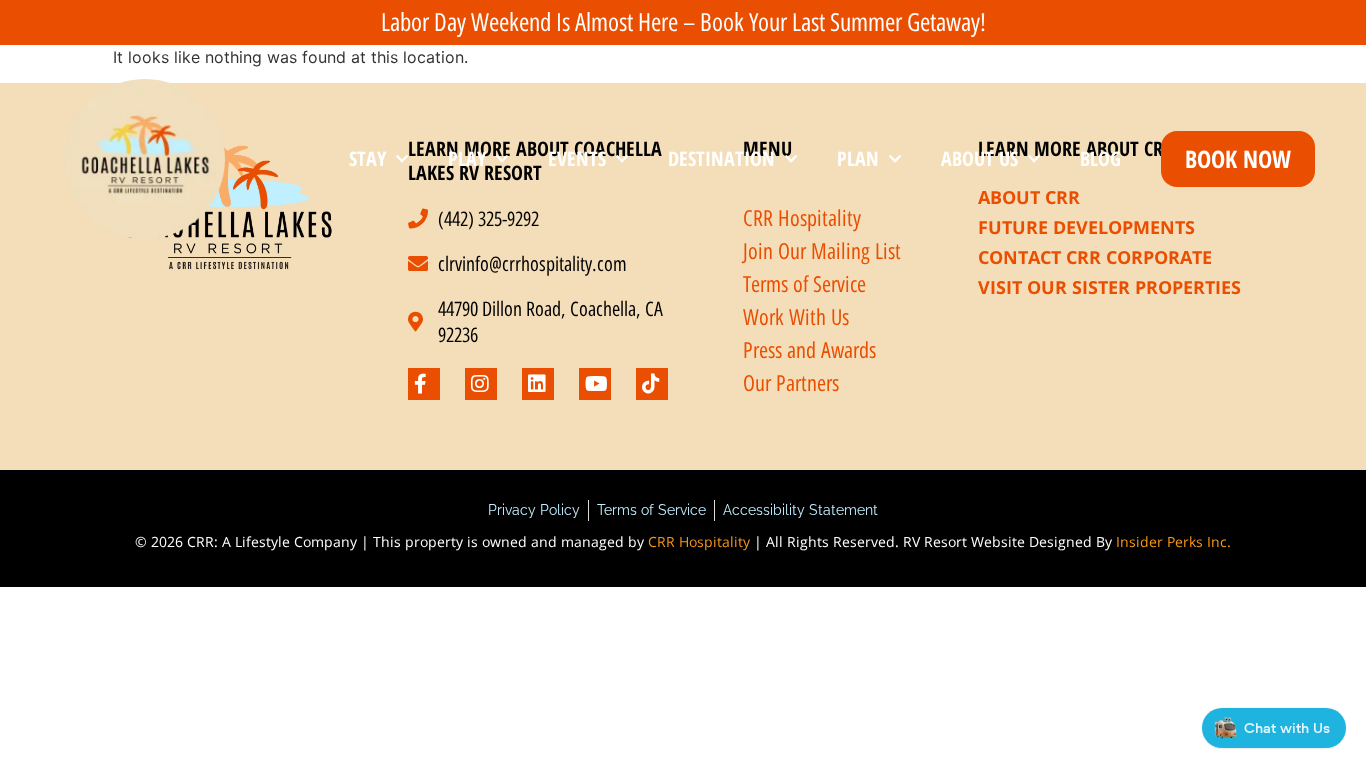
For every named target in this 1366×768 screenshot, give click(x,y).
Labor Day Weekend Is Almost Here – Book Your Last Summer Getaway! (683, 22)
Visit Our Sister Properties (1109, 287)
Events (577, 158)
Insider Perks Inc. (1173, 541)
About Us (979, 158)
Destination (721, 158)
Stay (367, 158)
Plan (858, 158)
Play (467, 158)
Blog (1100, 158)
